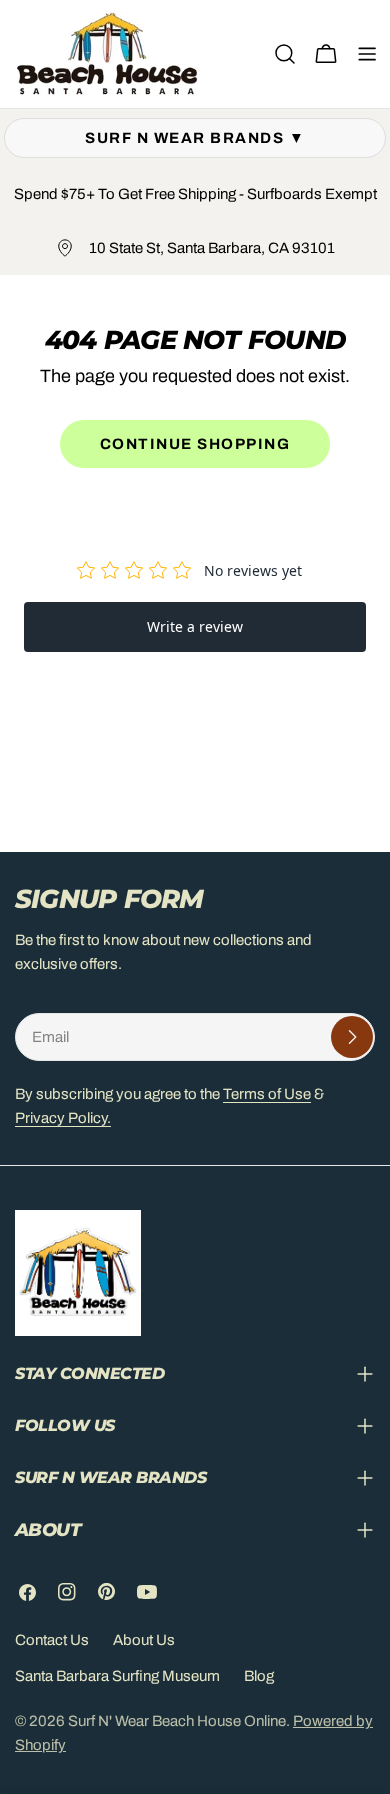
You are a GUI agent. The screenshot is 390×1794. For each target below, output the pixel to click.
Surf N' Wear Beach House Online (177, 1721)
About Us (144, 1640)
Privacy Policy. (63, 1118)
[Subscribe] (352, 1037)
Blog (259, 1676)
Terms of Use (267, 1094)
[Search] (285, 54)
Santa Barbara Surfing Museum (117, 1676)
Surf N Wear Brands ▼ (195, 138)
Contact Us (52, 1640)
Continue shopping (195, 444)
